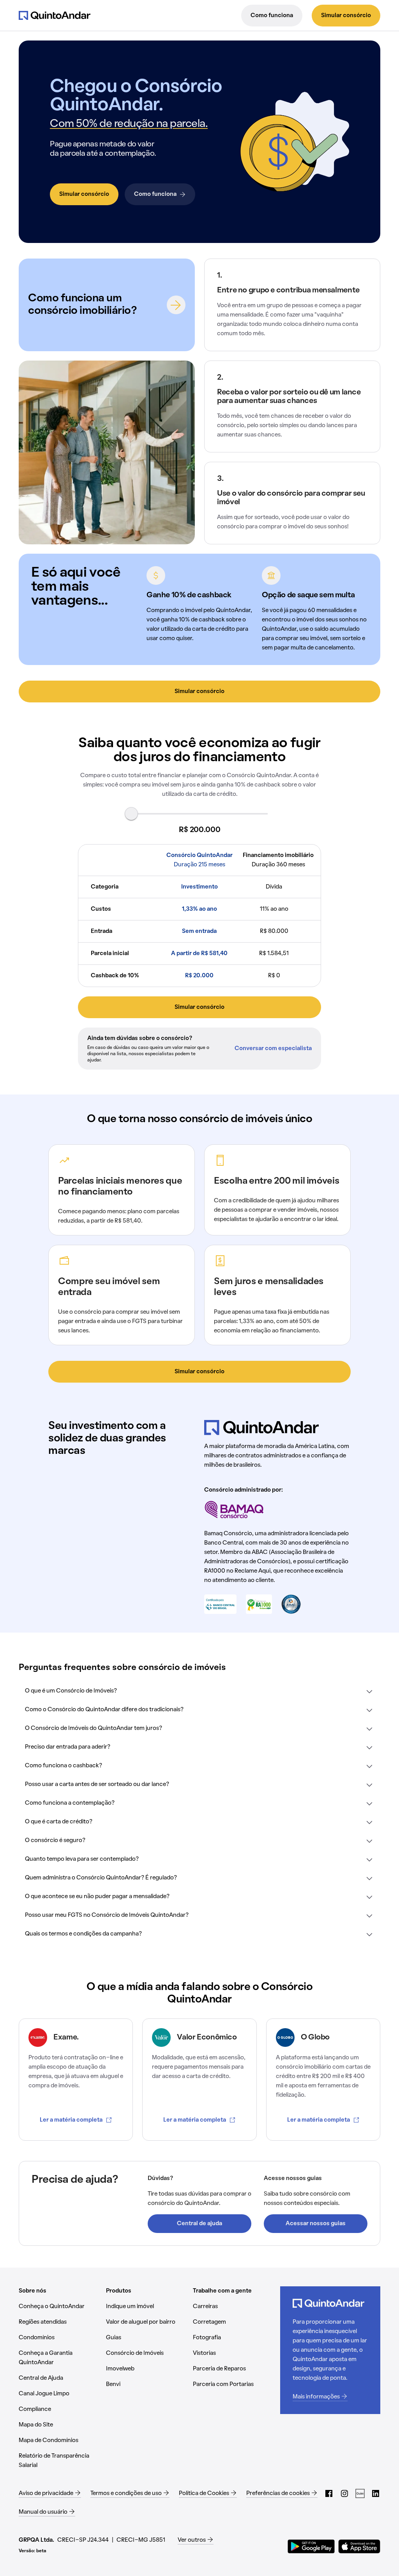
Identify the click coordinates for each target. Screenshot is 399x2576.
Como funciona (272, 16)
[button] (199, 1691)
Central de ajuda (199, 2224)
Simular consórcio (346, 16)
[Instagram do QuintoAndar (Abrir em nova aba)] (344, 2493)
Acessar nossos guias (316, 2224)
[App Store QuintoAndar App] (359, 2546)
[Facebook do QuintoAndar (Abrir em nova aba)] (329, 2493)
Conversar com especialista (273, 1049)
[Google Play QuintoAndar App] (311, 2546)
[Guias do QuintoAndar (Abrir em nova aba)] (360, 2493)
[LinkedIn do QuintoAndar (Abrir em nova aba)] (376, 2493)
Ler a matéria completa (71, 2120)
